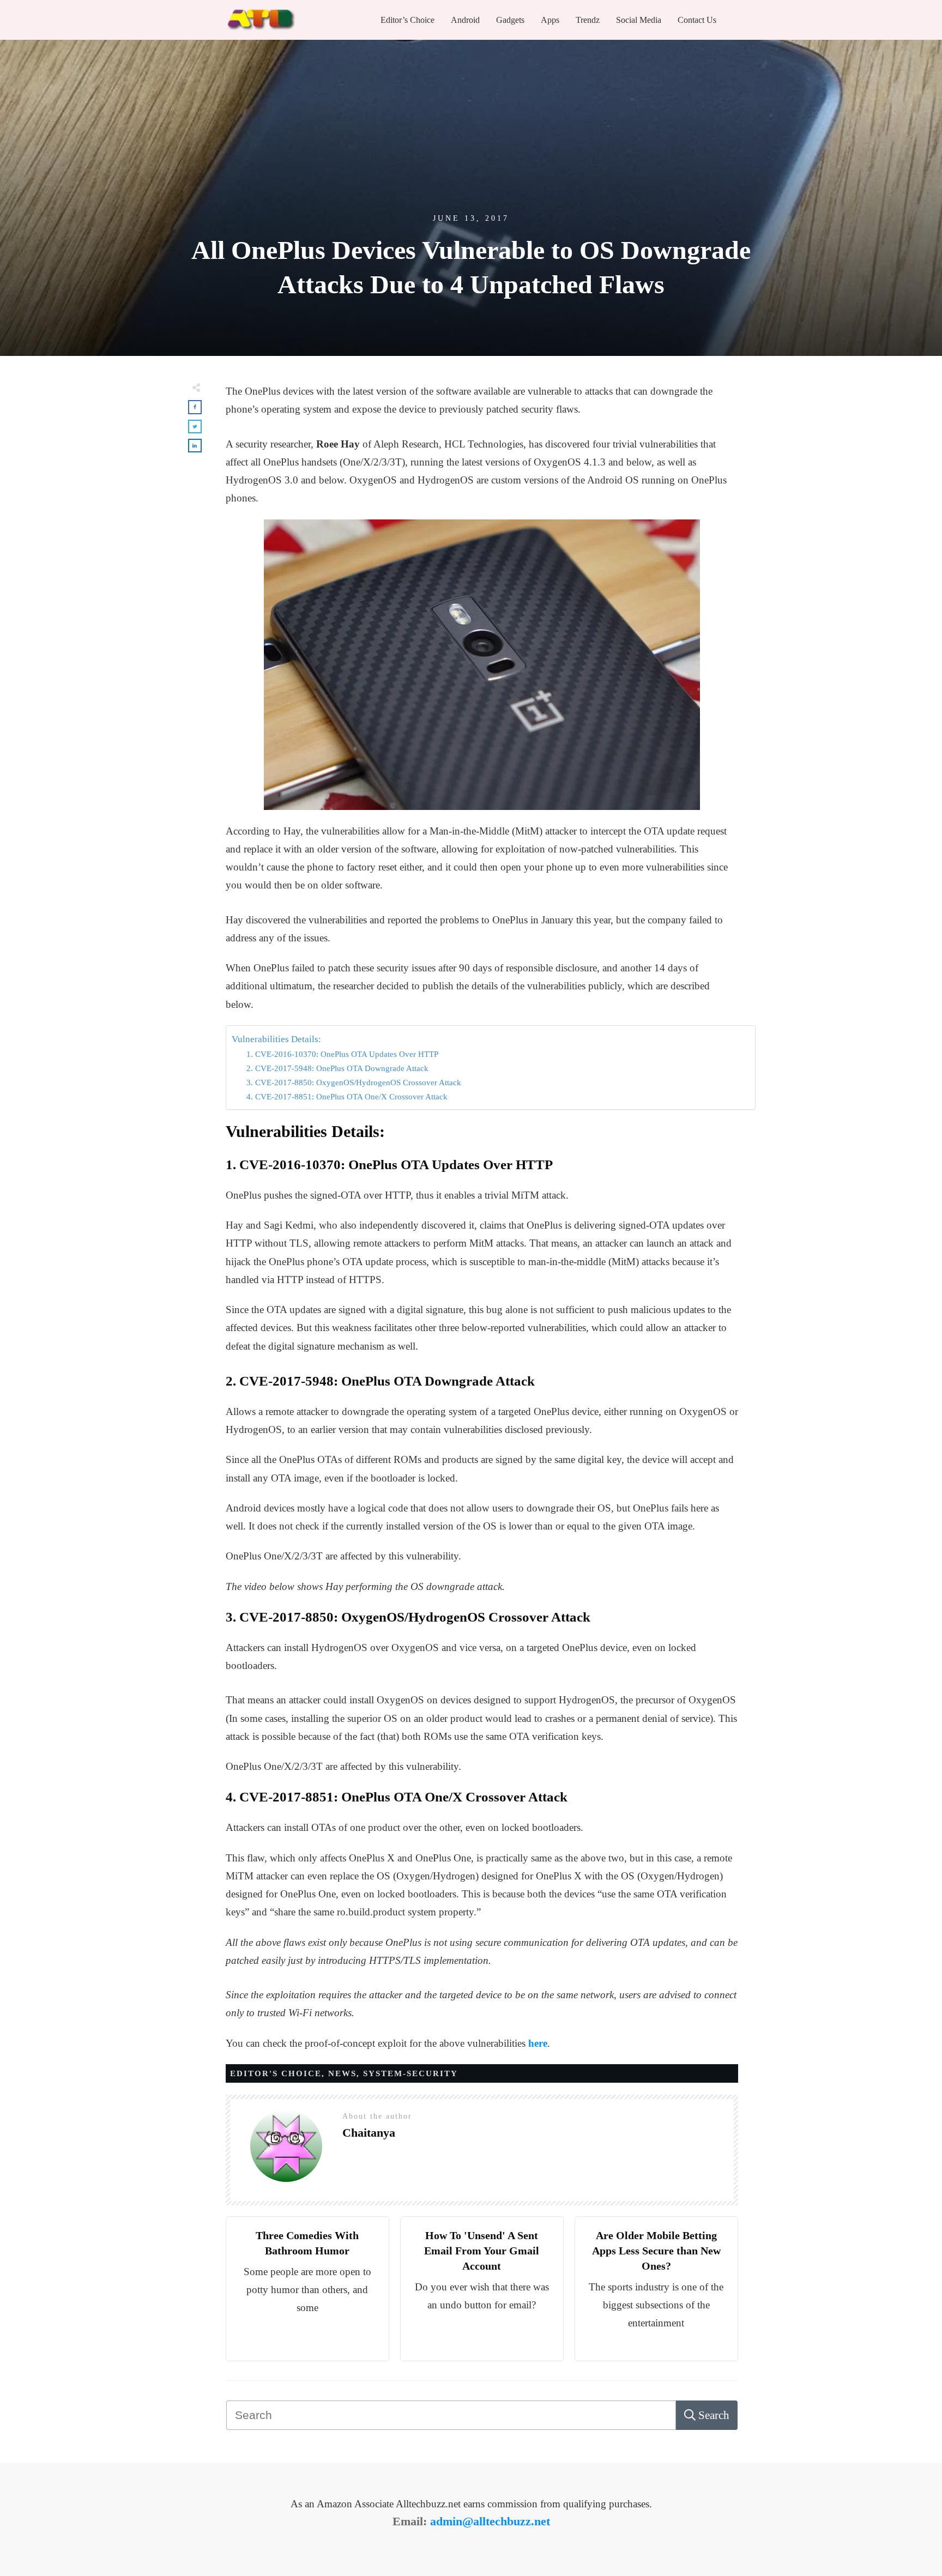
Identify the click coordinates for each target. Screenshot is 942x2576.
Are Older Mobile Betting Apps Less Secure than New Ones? (656, 2251)
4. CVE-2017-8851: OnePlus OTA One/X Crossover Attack (347, 1096)
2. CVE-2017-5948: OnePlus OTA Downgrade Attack (337, 1068)
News (342, 2073)
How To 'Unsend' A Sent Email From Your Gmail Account (482, 2251)
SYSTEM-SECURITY (410, 2073)
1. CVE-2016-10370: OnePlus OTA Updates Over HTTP (342, 1054)
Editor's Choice (276, 2073)
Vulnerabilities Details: (276, 1039)
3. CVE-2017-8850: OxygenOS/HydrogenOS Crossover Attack (354, 1082)
